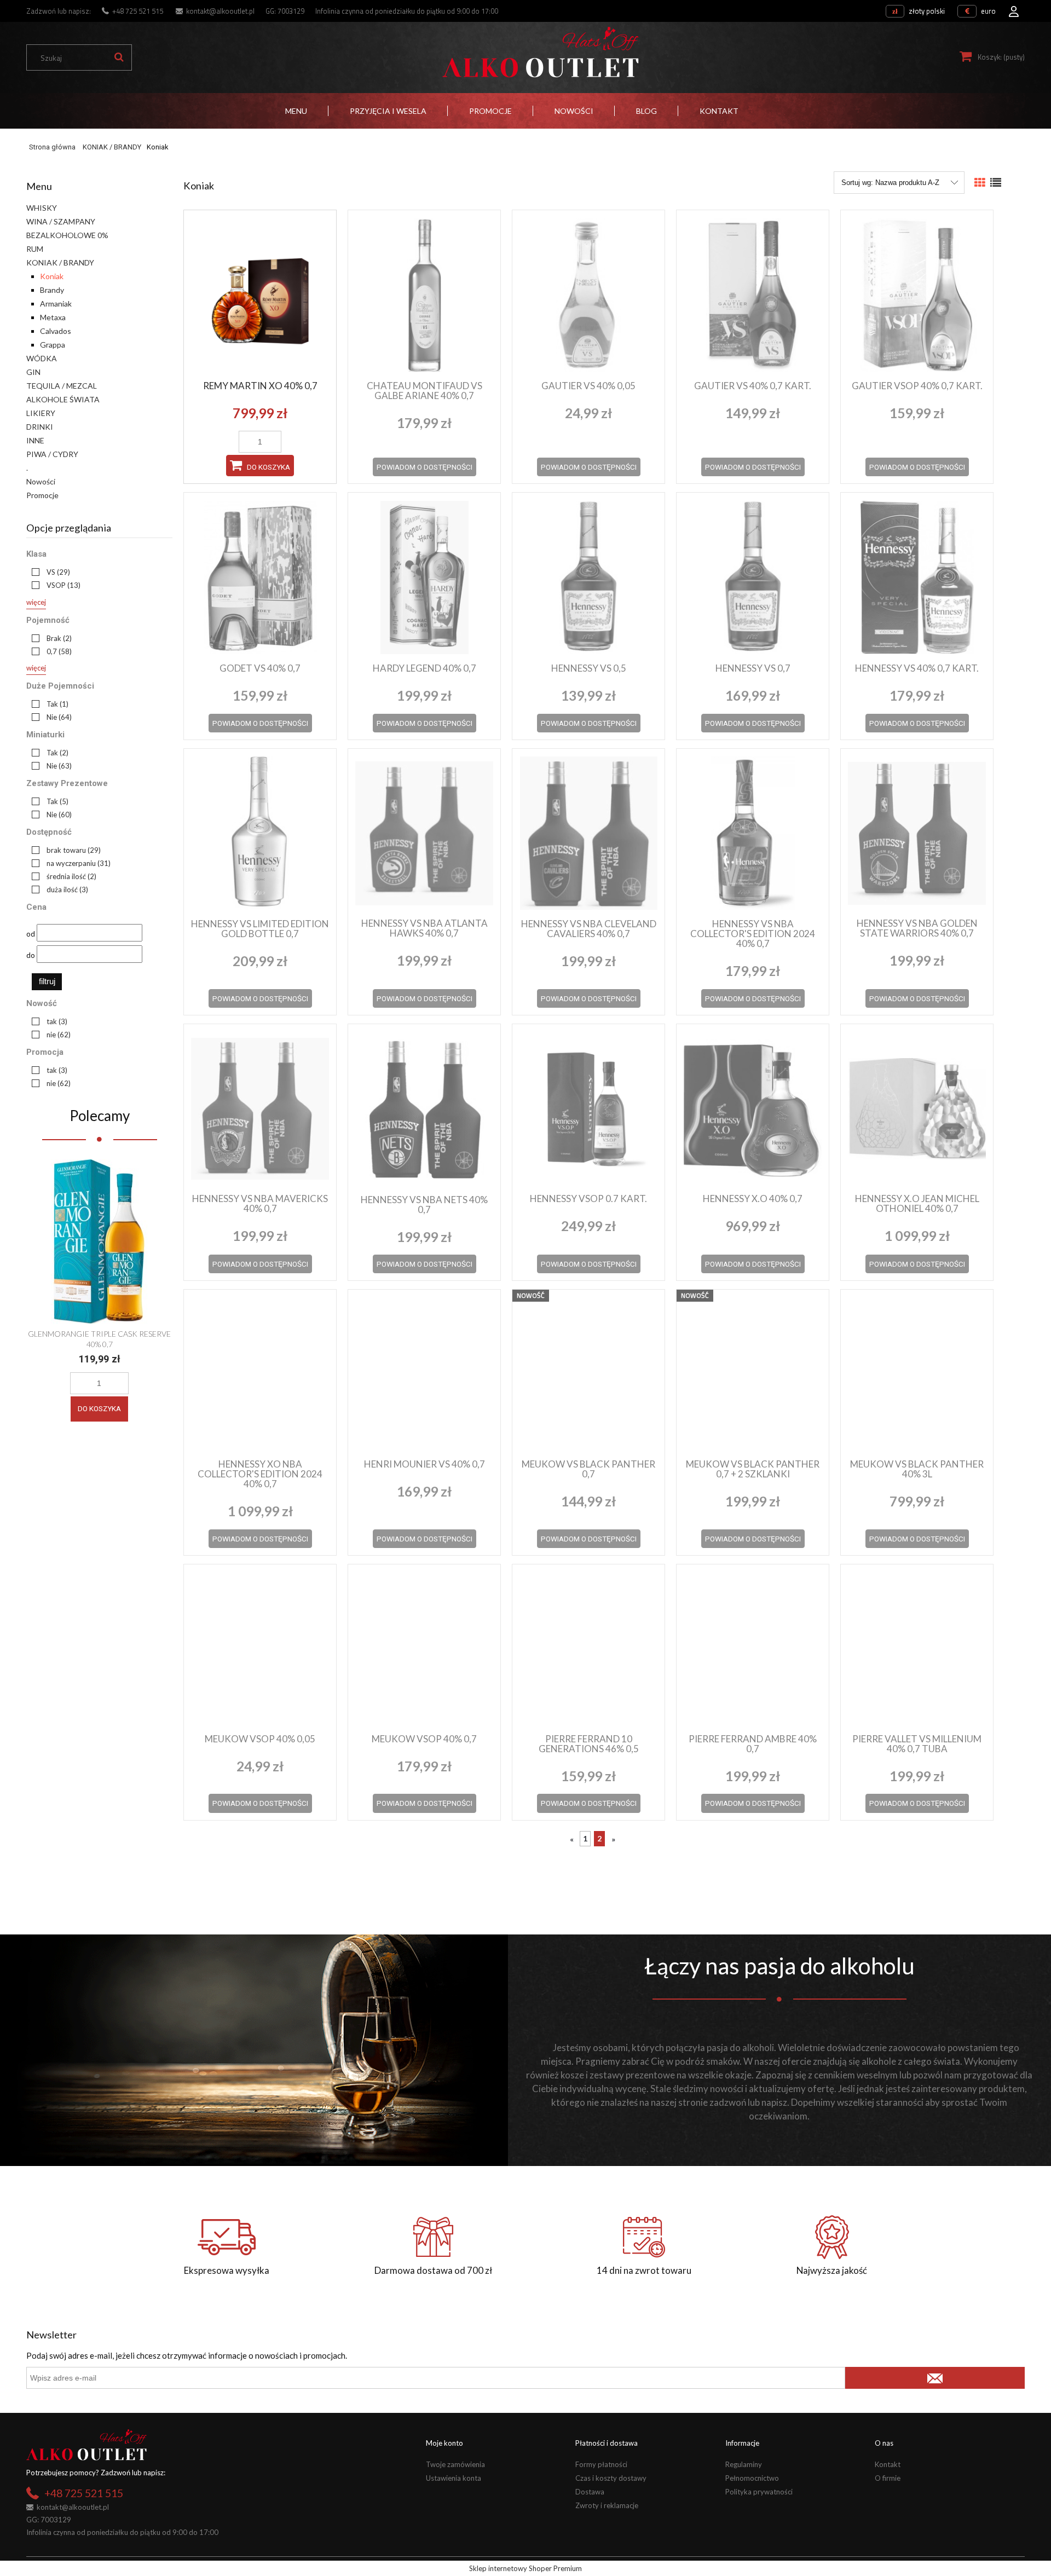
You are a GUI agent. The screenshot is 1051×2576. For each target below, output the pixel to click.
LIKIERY (41, 413)
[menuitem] (296, 111)
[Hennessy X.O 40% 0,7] (753, 1108)
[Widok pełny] (996, 183)
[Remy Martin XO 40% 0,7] (260, 294)
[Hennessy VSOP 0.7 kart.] (588, 1108)
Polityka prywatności (759, 2492)
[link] (48, 572)
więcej (36, 602)
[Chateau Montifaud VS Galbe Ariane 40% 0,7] (424, 294)
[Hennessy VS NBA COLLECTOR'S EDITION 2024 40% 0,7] (753, 833)
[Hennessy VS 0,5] (588, 577)
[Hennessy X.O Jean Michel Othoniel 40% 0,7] (917, 1108)
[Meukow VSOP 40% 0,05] (260, 1648)
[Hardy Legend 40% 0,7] (424, 577)
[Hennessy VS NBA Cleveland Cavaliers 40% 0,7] (588, 833)
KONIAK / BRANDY (60, 262)
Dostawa (590, 2492)
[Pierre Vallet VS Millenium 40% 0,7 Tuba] (917, 1648)
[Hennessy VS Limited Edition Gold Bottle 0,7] (260, 833)
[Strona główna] (540, 52)
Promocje (42, 495)
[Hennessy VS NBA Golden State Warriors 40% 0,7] (917, 833)
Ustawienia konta (454, 2478)
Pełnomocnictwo (752, 2478)
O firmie (888, 2478)
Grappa (53, 345)
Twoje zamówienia (455, 2464)
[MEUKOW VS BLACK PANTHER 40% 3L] (917, 1373)
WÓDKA (42, 358)
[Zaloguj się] (1014, 8)
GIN (33, 372)
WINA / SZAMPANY (61, 221)
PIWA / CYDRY (52, 454)
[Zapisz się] (935, 2378)
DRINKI (40, 427)
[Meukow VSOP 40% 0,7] (424, 1648)
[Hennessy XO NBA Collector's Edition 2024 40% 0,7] (260, 1373)
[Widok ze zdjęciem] (980, 183)
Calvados (56, 331)
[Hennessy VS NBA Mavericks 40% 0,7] (260, 1108)
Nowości (41, 481)
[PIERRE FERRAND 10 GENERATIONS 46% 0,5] (588, 1648)
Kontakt (888, 2464)
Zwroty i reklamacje (607, 2505)
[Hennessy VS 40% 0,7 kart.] (917, 577)
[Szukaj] (119, 57)
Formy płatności (601, 2464)
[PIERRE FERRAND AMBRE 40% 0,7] (753, 1648)
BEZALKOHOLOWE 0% (67, 235)
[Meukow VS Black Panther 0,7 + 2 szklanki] (753, 1373)
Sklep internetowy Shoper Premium (525, 2568)
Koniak (52, 276)
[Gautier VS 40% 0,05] (588, 294)
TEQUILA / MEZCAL (62, 386)
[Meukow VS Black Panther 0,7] (588, 1373)
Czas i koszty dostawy (611, 2478)
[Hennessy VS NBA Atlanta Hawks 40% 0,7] (424, 833)
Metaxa (53, 317)
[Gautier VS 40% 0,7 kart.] (753, 294)
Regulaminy (744, 2464)
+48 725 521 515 (138, 11)
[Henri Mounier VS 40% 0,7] (424, 1373)
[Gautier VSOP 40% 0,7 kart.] (917, 294)
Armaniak (56, 304)
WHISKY (42, 208)
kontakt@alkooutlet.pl (220, 11)
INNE (35, 440)
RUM (35, 249)
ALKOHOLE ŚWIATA (63, 399)
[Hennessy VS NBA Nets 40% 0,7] (424, 1108)
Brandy (52, 290)
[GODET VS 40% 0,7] (260, 577)
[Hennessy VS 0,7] (753, 577)
